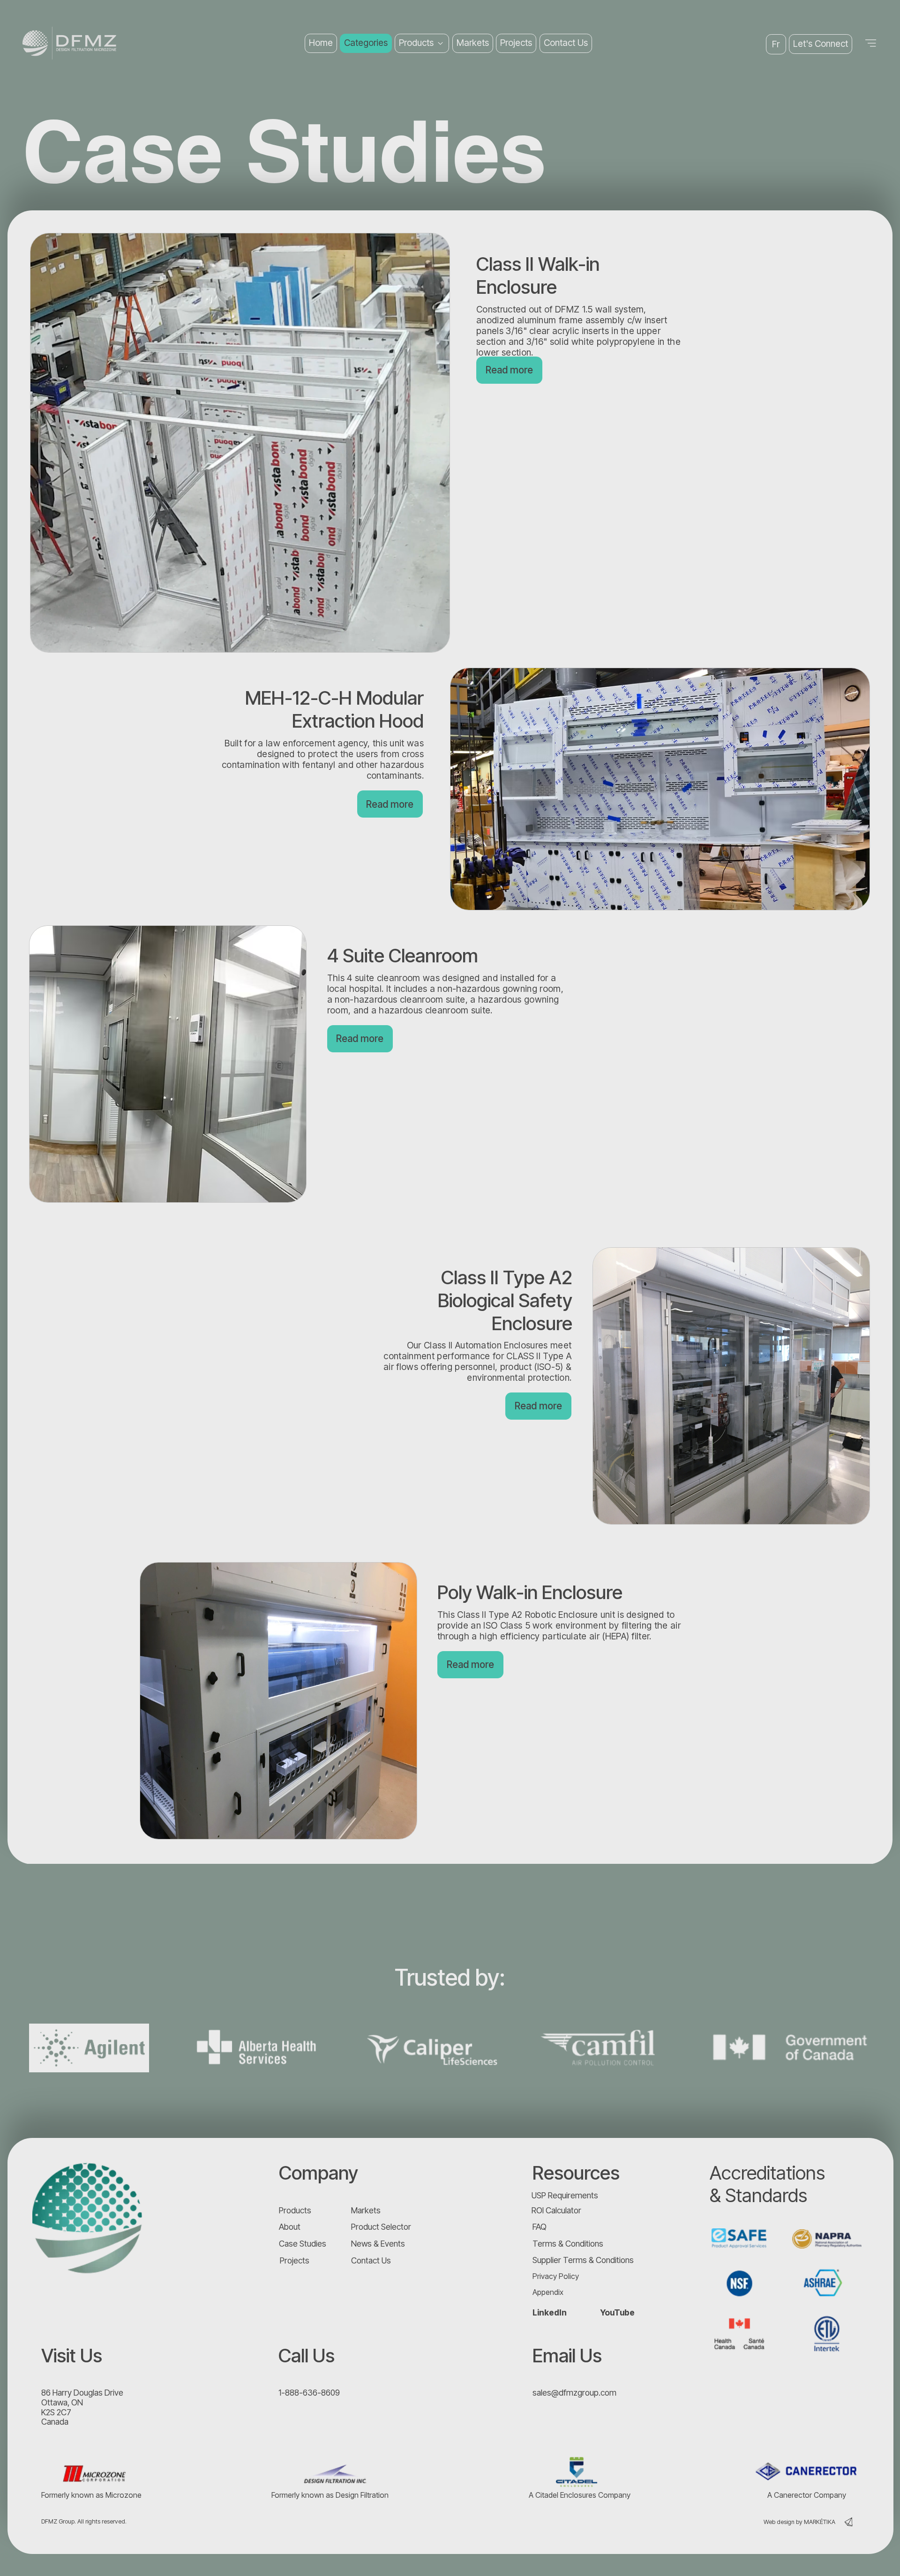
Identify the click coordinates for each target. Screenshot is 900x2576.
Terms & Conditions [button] (568, 2244)
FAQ (540, 2227)
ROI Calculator (556, 2210)
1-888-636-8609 (309, 2393)
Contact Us (371, 2260)
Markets (366, 2210)
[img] (88, 2218)
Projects (295, 2260)
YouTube (617, 2312)
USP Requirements (565, 2195)
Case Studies (303, 2244)
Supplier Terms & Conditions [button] (583, 2260)
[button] (821, 44)
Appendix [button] (548, 2292)
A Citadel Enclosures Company (580, 2495)
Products (295, 2210)
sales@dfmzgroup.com (574, 2393)
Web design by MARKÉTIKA (799, 2522)
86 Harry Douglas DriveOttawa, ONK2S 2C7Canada (82, 2407)
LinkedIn (550, 2312)
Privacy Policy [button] (556, 2276)
